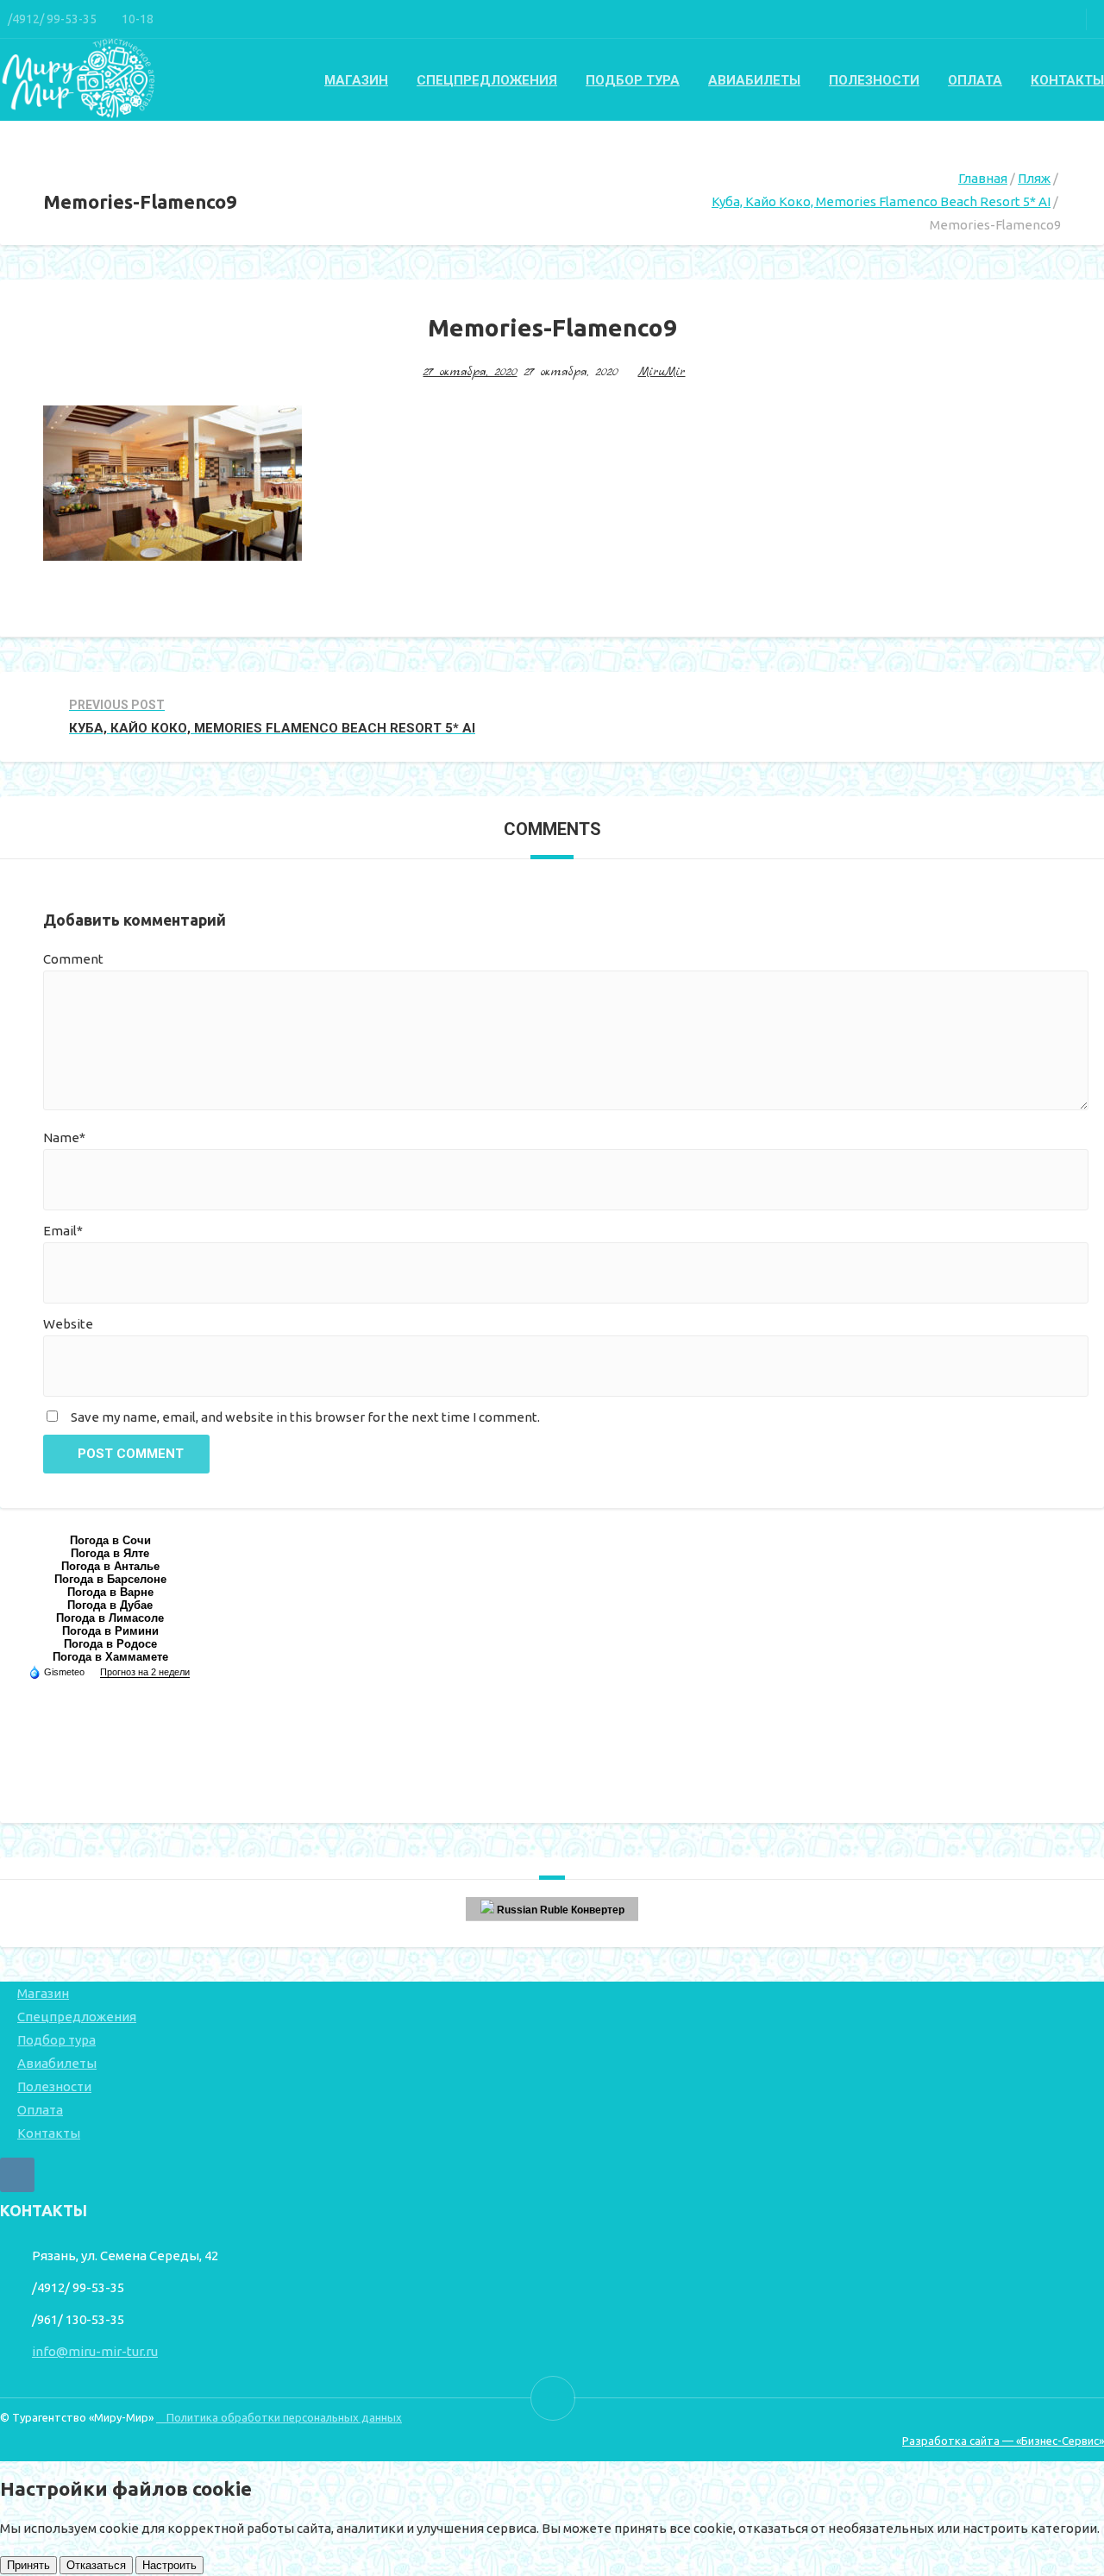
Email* (63, 1231)
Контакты (1067, 80)
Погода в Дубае (110, 1605)
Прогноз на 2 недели (145, 1672)
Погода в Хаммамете (110, 1657)
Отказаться (96, 2565)
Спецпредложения (487, 80)
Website (68, 1324)
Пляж (1034, 178)
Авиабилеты (754, 80)
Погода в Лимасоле (110, 1618)
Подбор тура (633, 80)
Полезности (874, 80)
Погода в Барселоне (110, 1579)
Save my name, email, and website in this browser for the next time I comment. (305, 1417)
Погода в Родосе (110, 1644)
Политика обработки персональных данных (279, 2417)
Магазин (356, 80)
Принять (28, 2565)
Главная (983, 178)
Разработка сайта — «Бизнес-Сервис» (1003, 2441)
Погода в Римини (110, 1631)
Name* (64, 1137)
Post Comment (131, 1454)
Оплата (975, 80)
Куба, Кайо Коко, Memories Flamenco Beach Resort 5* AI (881, 201)
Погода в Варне (110, 1592)
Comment (73, 959)
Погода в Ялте (110, 1553)
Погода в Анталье (110, 1566)
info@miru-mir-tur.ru (95, 2351)
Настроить (169, 2565)
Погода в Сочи (110, 1540)
